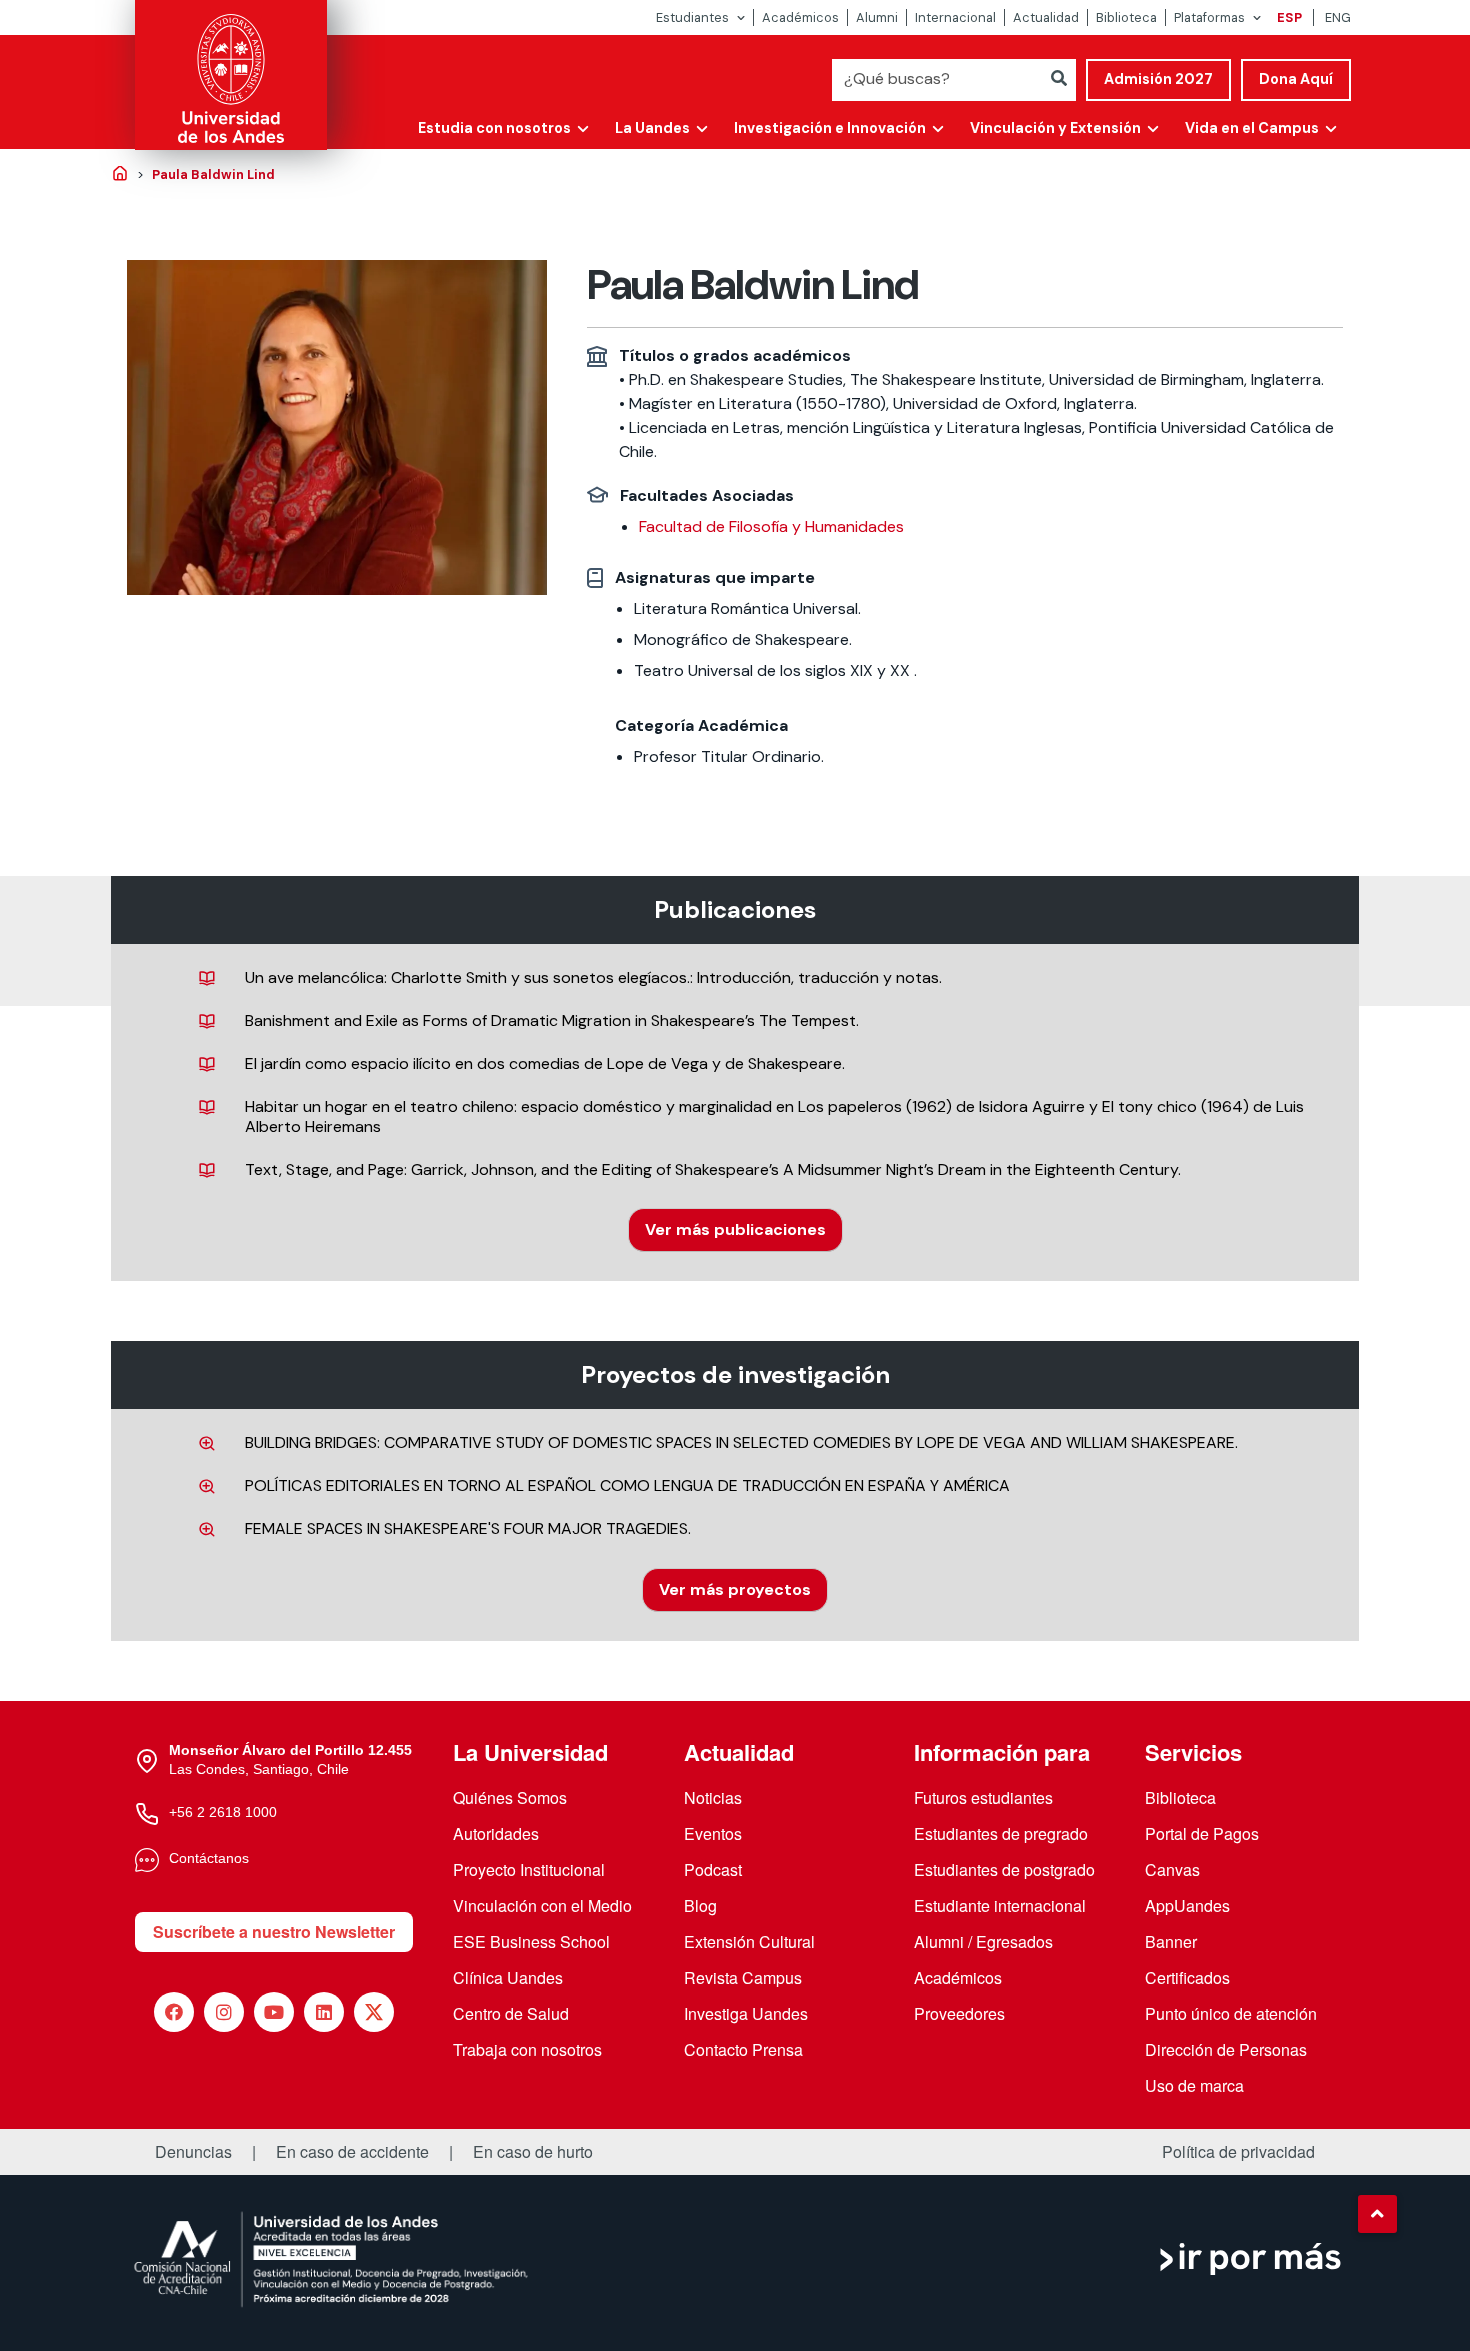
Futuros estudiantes (983, 1797)
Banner (1171, 1941)
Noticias (713, 1797)
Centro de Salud (511, 2013)
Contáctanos (209, 1858)
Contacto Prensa (743, 2049)
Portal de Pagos (1202, 1833)
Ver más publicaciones (735, 1229)
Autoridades (496, 1833)
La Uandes (652, 128)
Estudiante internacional (1000, 1905)
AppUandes (1187, 1905)
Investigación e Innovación (830, 128)
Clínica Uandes (508, 1977)
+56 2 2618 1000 (223, 1812)
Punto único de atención (1231, 2013)
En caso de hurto (533, 2152)
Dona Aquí (1296, 79)
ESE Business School (531, 1941)
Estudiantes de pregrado (1001, 1833)
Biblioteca (1126, 17)
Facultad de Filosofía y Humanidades (771, 526)
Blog (700, 1905)
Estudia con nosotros (494, 128)
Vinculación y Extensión (1055, 128)
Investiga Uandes (746, 2013)
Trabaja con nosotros (527, 2049)
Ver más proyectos (735, 1589)
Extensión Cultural (749, 1941)
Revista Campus (743, 1977)
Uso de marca (1194, 2085)
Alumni (877, 17)
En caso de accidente (352, 2152)
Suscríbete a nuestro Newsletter (274, 1931)
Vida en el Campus (1252, 128)
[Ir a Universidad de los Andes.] (120, 175)
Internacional (955, 17)
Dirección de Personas (1226, 2049)
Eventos (713, 1833)
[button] (1377, 2214)
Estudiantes (692, 17)
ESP (1289, 17)
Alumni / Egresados (983, 1941)
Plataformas (1209, 17)
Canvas (1172, 1869)
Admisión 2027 (1158, 79)
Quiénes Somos (510, 1797)
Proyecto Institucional (529, 1869)
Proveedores (959, 2013)
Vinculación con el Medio (542, 1905)
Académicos (800, 17)
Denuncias (193, 2152)
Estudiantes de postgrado (1004, 1869)
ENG (1338, 17)
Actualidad (1046, 17)
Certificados (1187, 1977)
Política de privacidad (1238, 2152)
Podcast (713, 1869)
